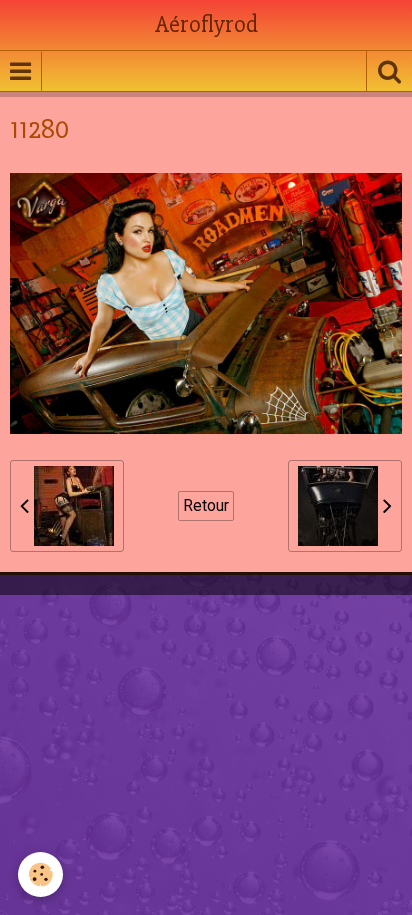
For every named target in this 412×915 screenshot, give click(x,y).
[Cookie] (40, 874)
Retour (206, 505)
